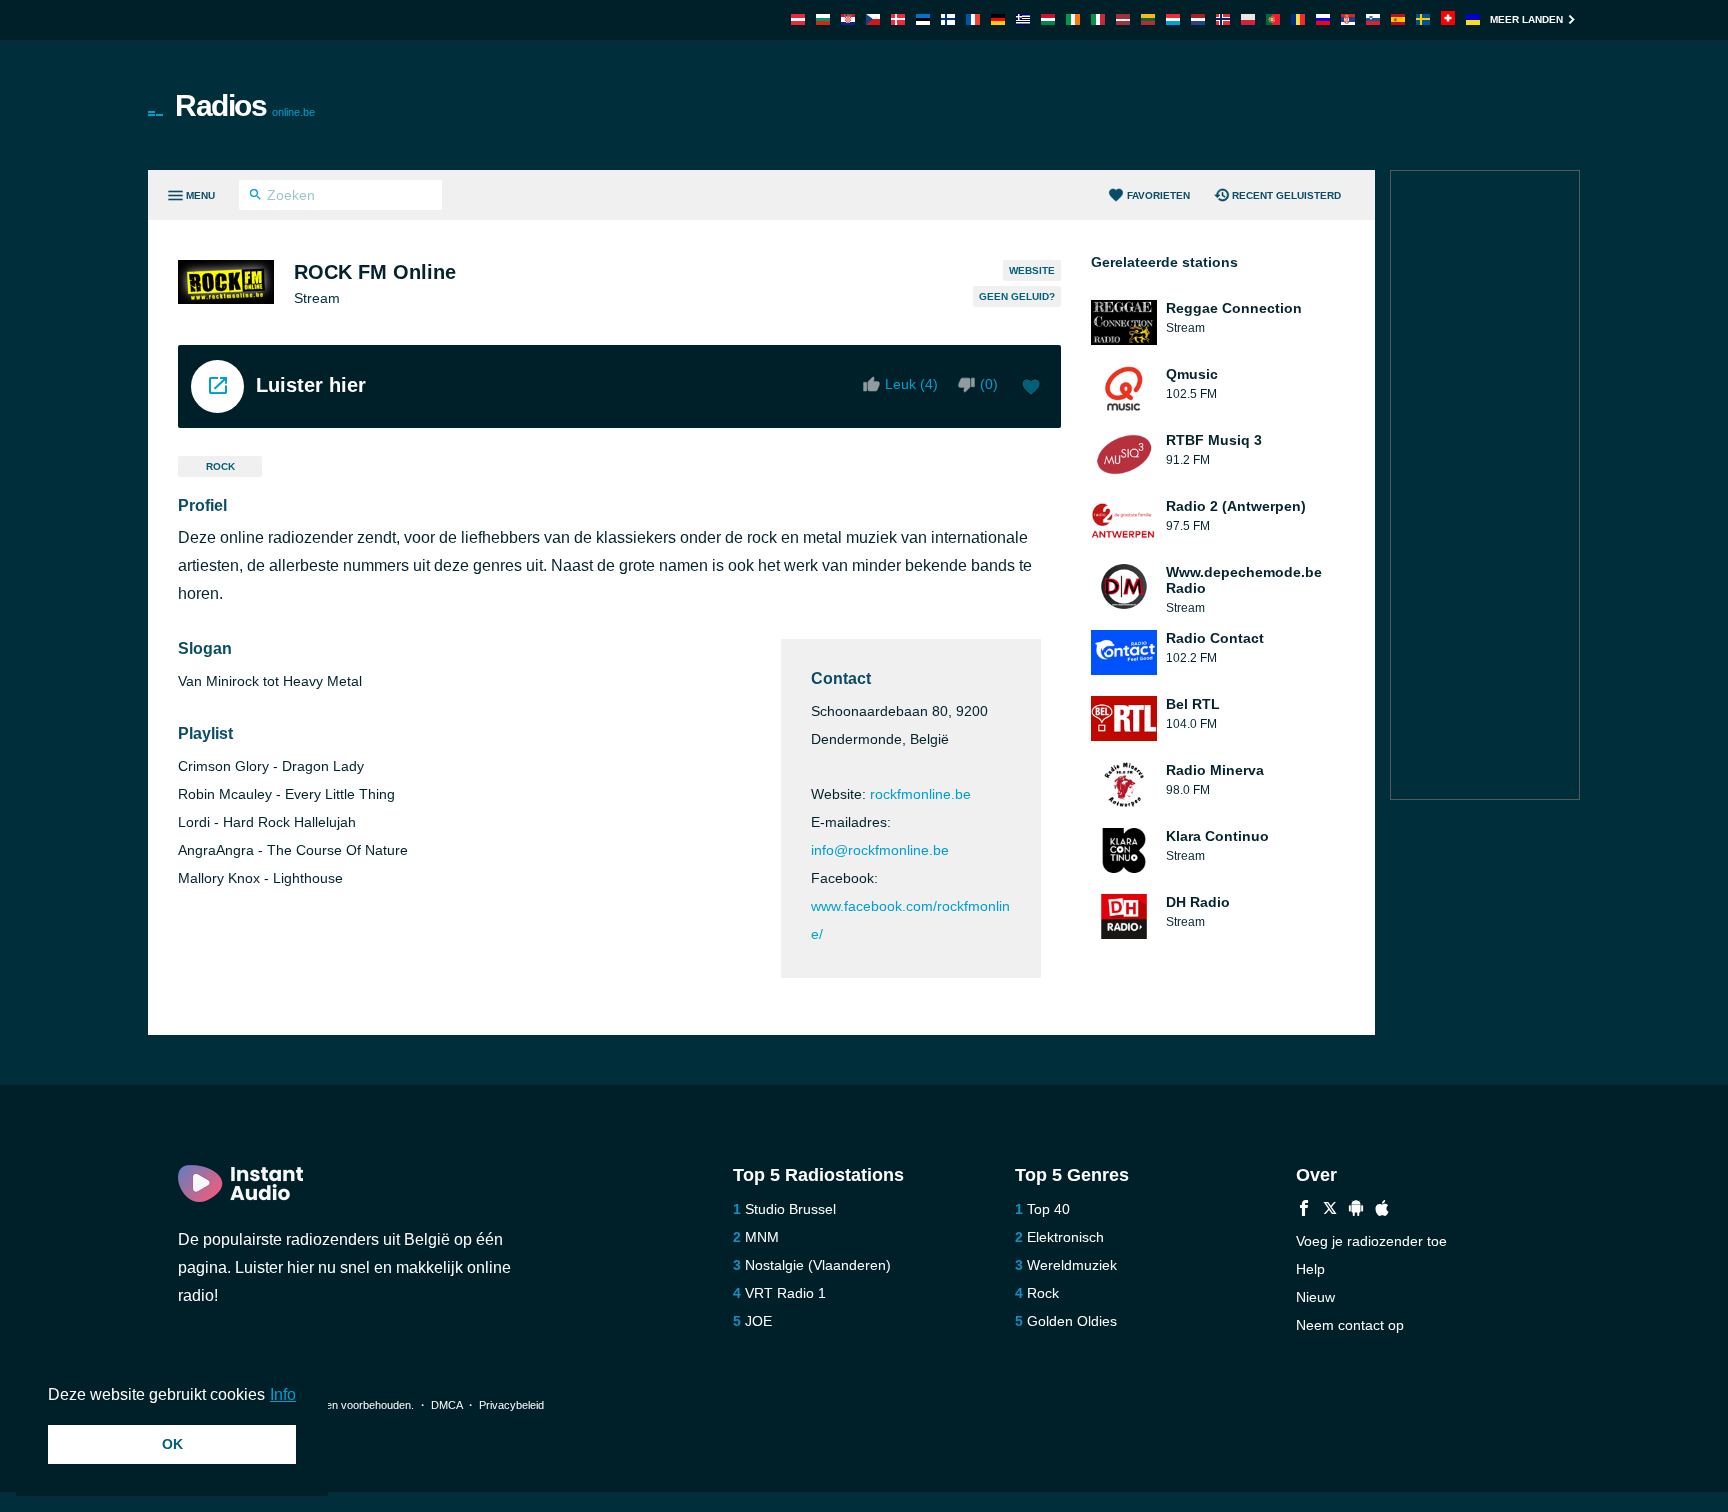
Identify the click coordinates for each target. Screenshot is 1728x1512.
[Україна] (1473, 19)
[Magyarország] (1048, 19)
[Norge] (1223, 19)
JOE (758, 1321)
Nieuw (1315, 1297)
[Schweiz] (1448, 19)
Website (1032, 270)
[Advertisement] (1090, 105)
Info (283, 1394)
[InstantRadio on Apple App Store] (1382, 1210)
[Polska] (1248, 19)
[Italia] (1098, 19)
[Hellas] (1023, 19)
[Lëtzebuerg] (1173, 19)
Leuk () (911, 384)
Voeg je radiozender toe (1371, 1241)
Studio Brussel (790, 1209)
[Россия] (1323, 19)
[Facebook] (1304, 1210)
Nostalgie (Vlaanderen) (818, 1265)
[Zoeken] (255, 197)
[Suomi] (948, 19)
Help (1310, 1269)
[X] (1330, 1210)
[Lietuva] (1148, 19)
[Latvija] (1123, 19)
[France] (973, 19)
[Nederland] (1198, 19)
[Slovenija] (1373, 19)
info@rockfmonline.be (880, 850)
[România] (1298, 19)
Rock (220, 466)
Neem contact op (1350, 1325)
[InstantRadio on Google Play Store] (1356, 1210)
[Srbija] (1348, 19)
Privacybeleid (511, 1405)
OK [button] (172, 1444)
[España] (1398, 19)
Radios (245, 105)
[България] (823, 19)
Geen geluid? (1017, 296)
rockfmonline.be (920, 794)
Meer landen (1526, 19)
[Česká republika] (873, 19)
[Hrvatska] (848, 19)
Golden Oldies (1072, 1321)
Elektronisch (1065, 1237)
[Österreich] (798, 19)
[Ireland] (1073, 19)
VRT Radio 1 (785, 1293)
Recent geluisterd (1286, 195)
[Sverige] (1423, 19)
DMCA (446, 1405)
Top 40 (1048, 1209)
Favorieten (1158, 195)
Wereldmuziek (1072, 1265)
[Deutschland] (998, 19)
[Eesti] (923, 19)
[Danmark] (898, 19)
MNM (762, 1237)
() (989, 384)
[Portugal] (1273, 19)
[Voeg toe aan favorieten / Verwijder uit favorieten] (1031, 389)
